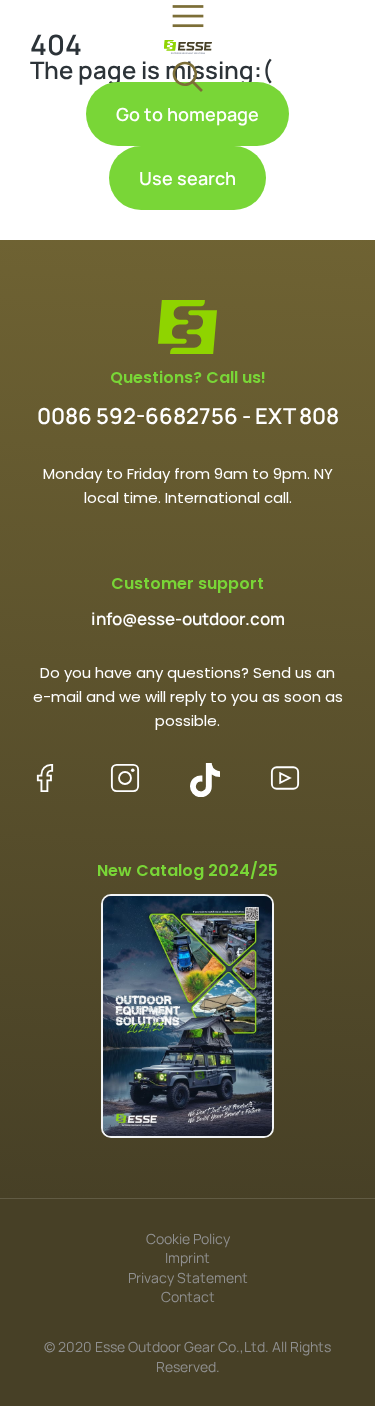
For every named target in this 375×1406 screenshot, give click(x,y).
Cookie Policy (188, 1238)
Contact (188, 1296)
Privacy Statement (188, 1277)
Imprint (187, 1257)
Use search (187, 178)
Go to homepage (187, 114)
